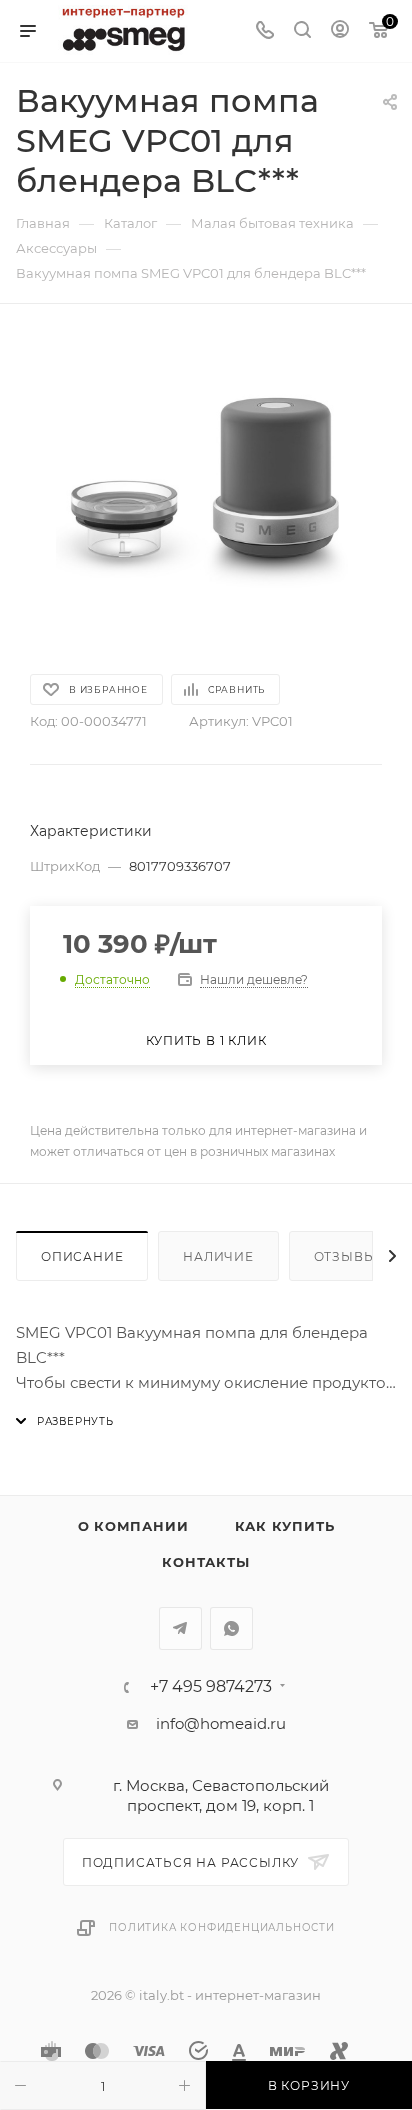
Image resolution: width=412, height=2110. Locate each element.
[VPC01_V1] (206, 487)
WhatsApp (231, 1628)
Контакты (205, 1562)
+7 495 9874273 (211, 1687)
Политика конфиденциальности (222, 1927)
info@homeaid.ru (221, 1723)
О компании (133, 1526)
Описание (82, 1256)
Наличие (218, 1256)
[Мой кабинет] (340, 31)
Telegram (180, 1628)
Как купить (285, 1526)
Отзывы (345, 1256)
